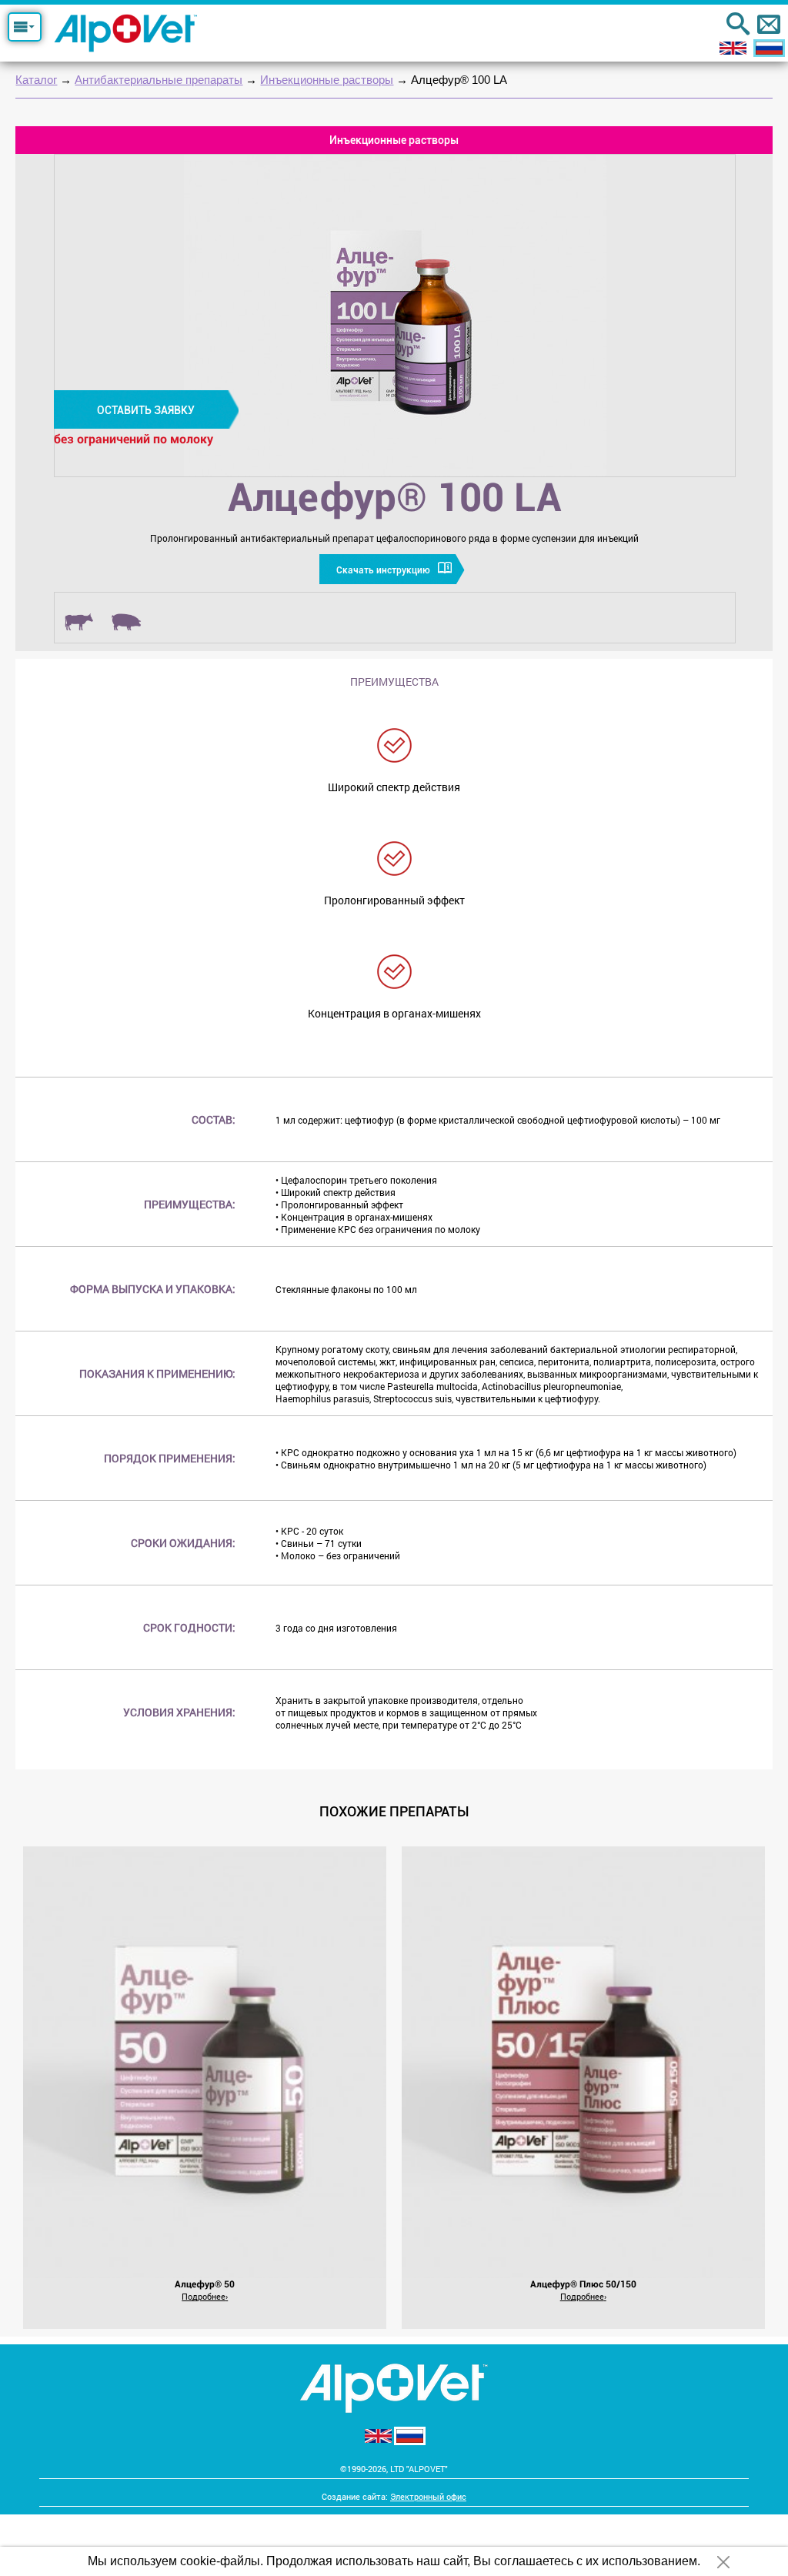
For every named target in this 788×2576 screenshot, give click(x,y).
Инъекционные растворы (327, 80)
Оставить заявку (146, 410)
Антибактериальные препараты (159, 80)
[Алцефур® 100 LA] (395, 316)
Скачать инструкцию (383, 570)
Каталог (36, 80)
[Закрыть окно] (723, 2562)
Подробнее (204, 2296)
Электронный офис (428, 2496)
